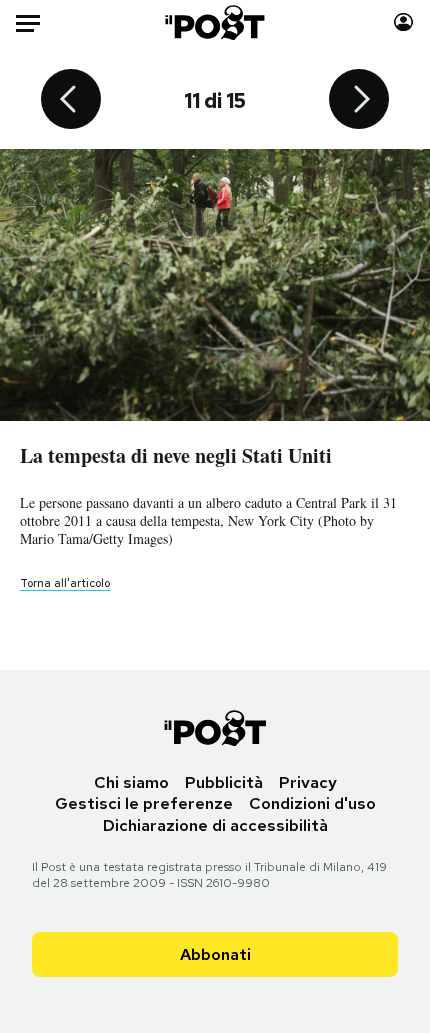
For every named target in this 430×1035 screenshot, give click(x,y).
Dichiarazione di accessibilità (215, 825)
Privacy (308, 782)
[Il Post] (215, 22)
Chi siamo (131, 782)
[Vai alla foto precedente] (71, 101)
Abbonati (215, 954)
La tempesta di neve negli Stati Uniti (176, 455)
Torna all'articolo (65, 583)
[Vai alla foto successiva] (359, 101)
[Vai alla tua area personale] (403, 22)
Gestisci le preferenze (144, 803)
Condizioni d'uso (312, 803)
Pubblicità (224, 782)
